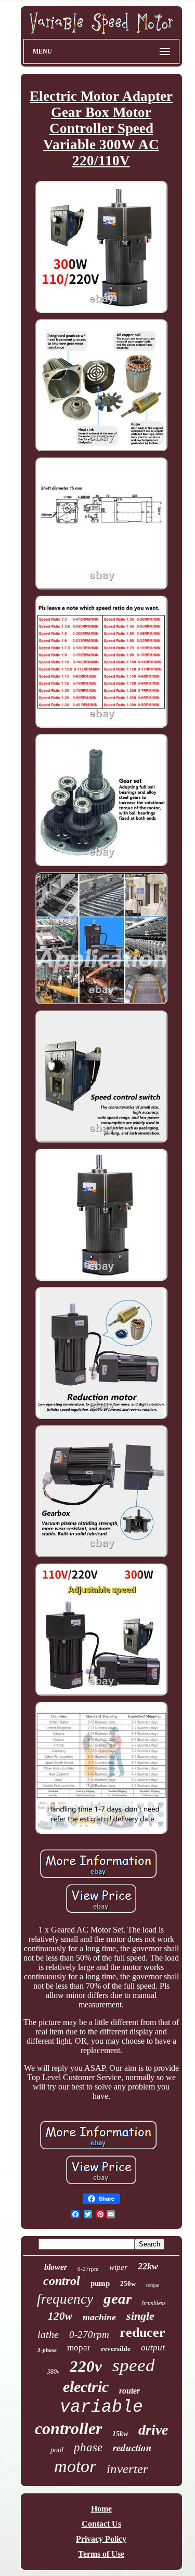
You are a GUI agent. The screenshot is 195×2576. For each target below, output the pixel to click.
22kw (148, 2266)
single (140, 2316)
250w (128, 2284)
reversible (116, 2349)
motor (75, 2466)
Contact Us (101, 2524)
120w (60, 2316)
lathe (48, 2334)
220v (86, 2366)
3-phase (47, 2350)
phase (88, 2447)
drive (153, 2430)
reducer (142, 2332)
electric (86, 2387)
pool (57, 2450)
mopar (79, 2348)
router (129, 2391)
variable (101, 2407)
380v (53, 2372)
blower (56, 2267)
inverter (127, 2469)
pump (100, 2283)
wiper (118, 2267)
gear (118, 2298)
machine (99, 2317)
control (62, 2281)
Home (101, 2509)
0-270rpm (89, 2335)
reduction (132, 2447)
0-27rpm (88, 2269)
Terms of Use (101, 2554)
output (153, 2348)
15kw (120, 2434)
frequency (65, 2299)
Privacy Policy (101, 2539)
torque (153, 2285)
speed (134, 2365)
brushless (154, 2303)
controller (68, 2428)
